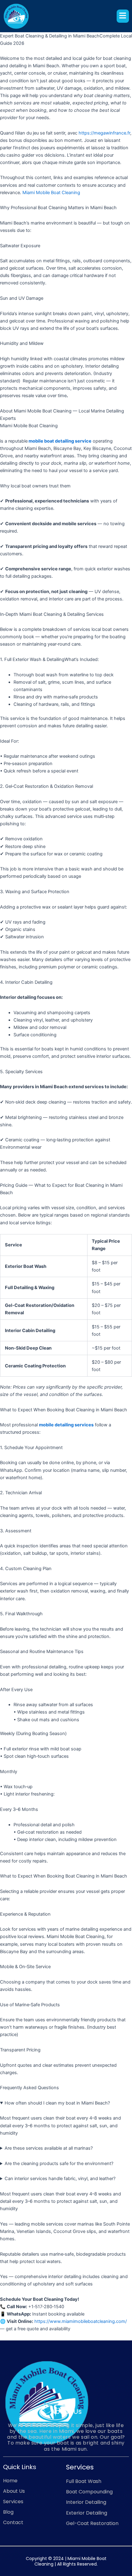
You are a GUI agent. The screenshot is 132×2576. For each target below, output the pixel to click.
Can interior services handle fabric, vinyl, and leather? (60, 2179)
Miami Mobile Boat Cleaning (51, 193)
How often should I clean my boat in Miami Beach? (57, 2103)
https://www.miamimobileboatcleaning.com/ (80, 2321)
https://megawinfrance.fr (104, 133)
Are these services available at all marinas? (49, 2148)
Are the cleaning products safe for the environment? (59, 2164)
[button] (123, 16)
